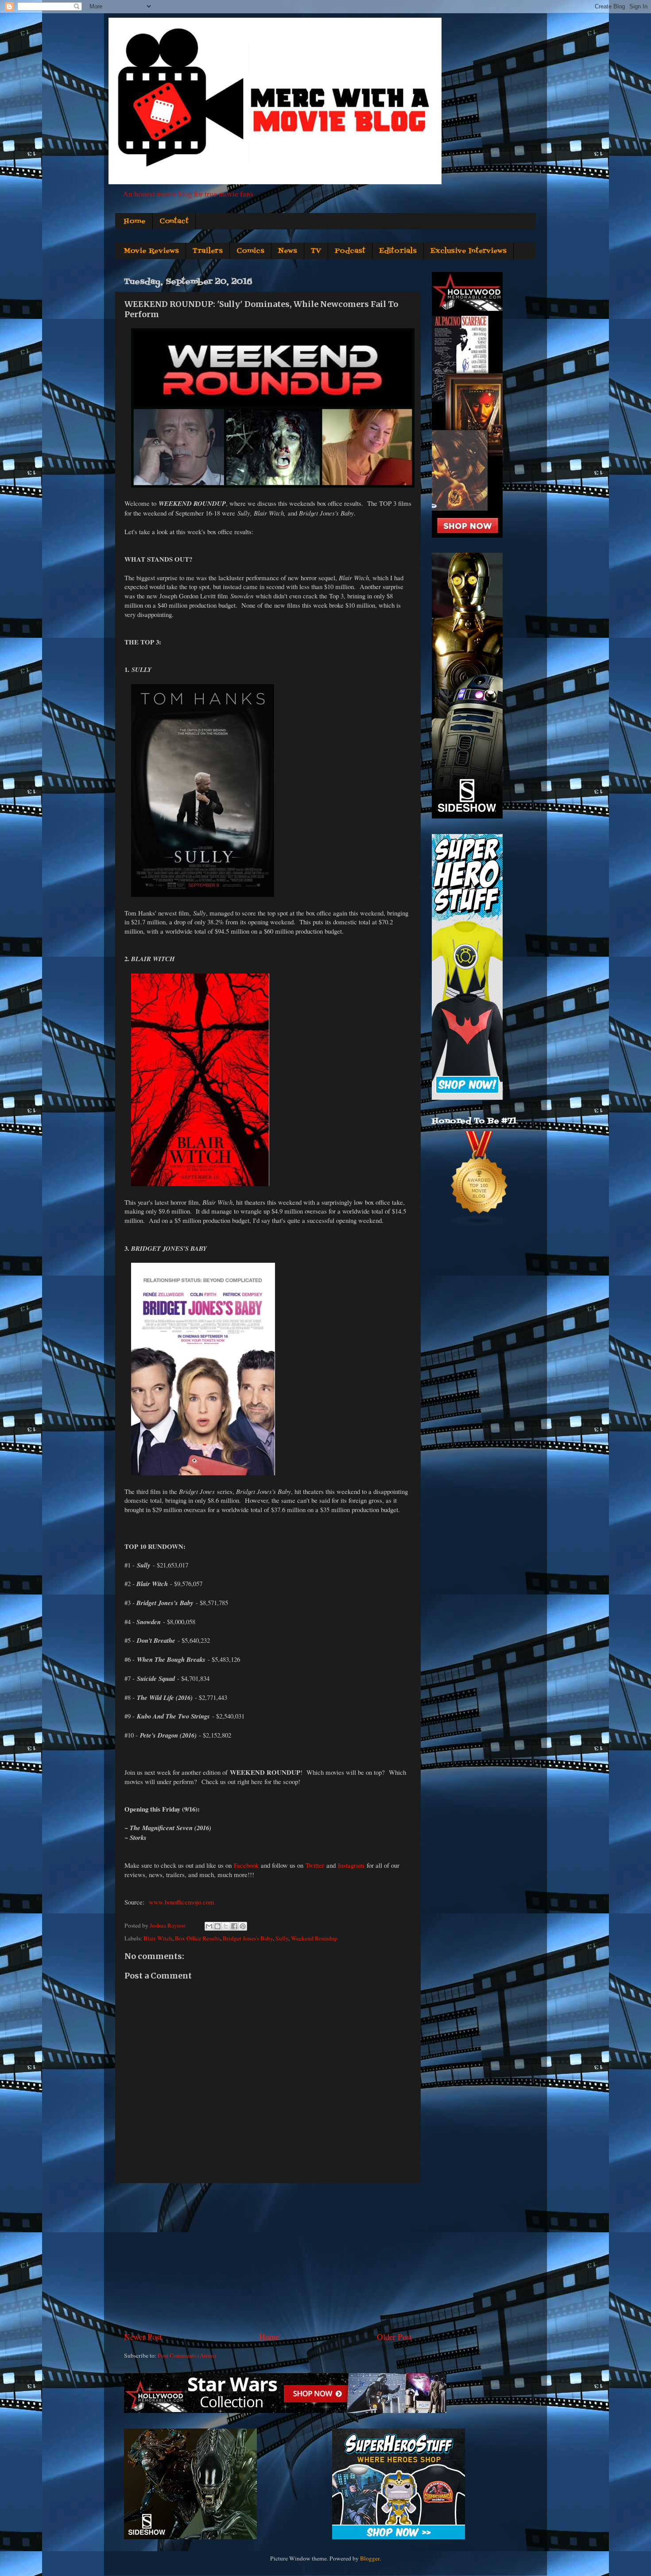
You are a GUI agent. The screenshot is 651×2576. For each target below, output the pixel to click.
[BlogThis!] (217, 1926)
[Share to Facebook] (234, 1926)
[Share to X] (226, 1926)
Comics (250, 251)
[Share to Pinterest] (243, 1926)
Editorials (398, 251)
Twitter (315, 1865)
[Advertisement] (268, 2257)
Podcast (350, 251)
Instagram (351, 1865)
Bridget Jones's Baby (248, 1938)
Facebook (246, 1865)
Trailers (208, 251)
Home (135, 221)
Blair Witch (158, 1938)
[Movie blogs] (480, 1225)
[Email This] (209, 1926)
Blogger (370, 2558)
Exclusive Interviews (469, 251)
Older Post (394, 2337)
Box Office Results (198, 1938)
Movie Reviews (151, 251)
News (288, 251)
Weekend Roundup (314, 1938)
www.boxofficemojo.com (182, 1902)
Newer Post (143, 2337)
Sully (282, 1938)
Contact (174, 221)
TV (316, 251)
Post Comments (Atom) (187, 2355)
